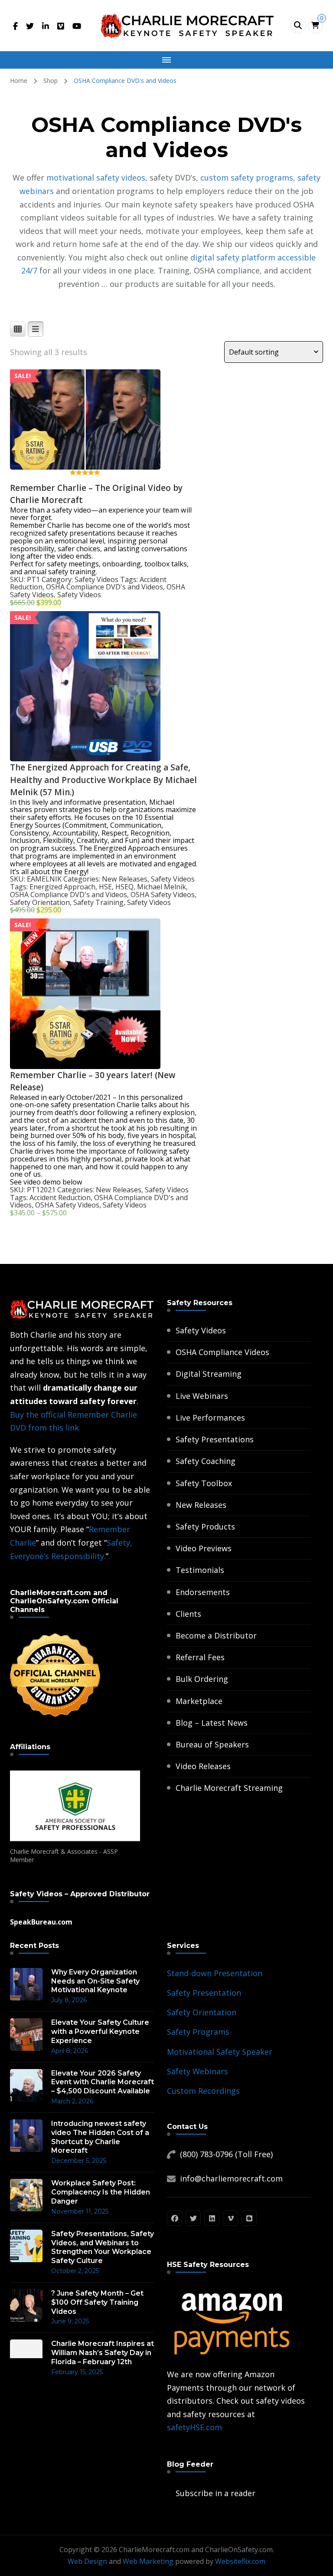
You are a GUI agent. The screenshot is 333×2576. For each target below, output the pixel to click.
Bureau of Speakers (212, 1744)
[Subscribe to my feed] (169, 2493)
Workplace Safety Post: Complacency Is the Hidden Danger (101, 2192)
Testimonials (200, 1570)
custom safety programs (247, 178)
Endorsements (203, 1592)
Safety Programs (198, 2032)
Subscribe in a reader (215, 2493)
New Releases (125, 879)
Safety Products (205, 1527)
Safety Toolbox (204, 1483)
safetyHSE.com (194, 2427)
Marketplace (199, 1701)
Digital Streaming (209, 1374)
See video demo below (46, 1182)
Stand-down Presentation (215, 1973)
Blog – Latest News (212, 1723)
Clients (188, 1614)
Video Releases (203, 1766)
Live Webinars (202, 1396)
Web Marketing (148, 2561)
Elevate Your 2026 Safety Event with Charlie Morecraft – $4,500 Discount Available (103, 2082)
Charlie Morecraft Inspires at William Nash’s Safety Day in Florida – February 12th (103, 2353)
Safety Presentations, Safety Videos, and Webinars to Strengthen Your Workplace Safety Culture (103, 2247)
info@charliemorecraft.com (231, 2178)
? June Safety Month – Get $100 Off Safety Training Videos (97, 2302)
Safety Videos (96, 579)
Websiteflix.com (240, 2561)
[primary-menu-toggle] (166, 60)
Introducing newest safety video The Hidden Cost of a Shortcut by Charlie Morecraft (100, 2137)
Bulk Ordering (202, 1679)
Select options (85, 408)
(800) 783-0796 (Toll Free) (226, 2154)
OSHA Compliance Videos (222, 1352)
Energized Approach (62, 887)
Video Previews (204, 1548)
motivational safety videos (96, 178)
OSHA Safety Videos (163, 895)
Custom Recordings (203, 2091)
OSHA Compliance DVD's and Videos (104, 587)
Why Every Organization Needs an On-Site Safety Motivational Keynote (95, 1981)
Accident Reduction (60, 1198)
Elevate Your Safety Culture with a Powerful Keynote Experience (100, 2032)
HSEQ (124, 887)
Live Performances (210, 1418)
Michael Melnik (162, 887)
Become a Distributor (216, 1635)
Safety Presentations (215, 1439)
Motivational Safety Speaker (220, 2052)
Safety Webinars (198, 2071)
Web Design (87, 2561)
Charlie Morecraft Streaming (229, 1788)
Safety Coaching (206, 1461)
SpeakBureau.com (41, 1922)
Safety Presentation (204, 1993)
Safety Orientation (40, 902)
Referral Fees (200, 1657)
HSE (105, 887)
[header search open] (298, 26)
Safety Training (98, 902)
